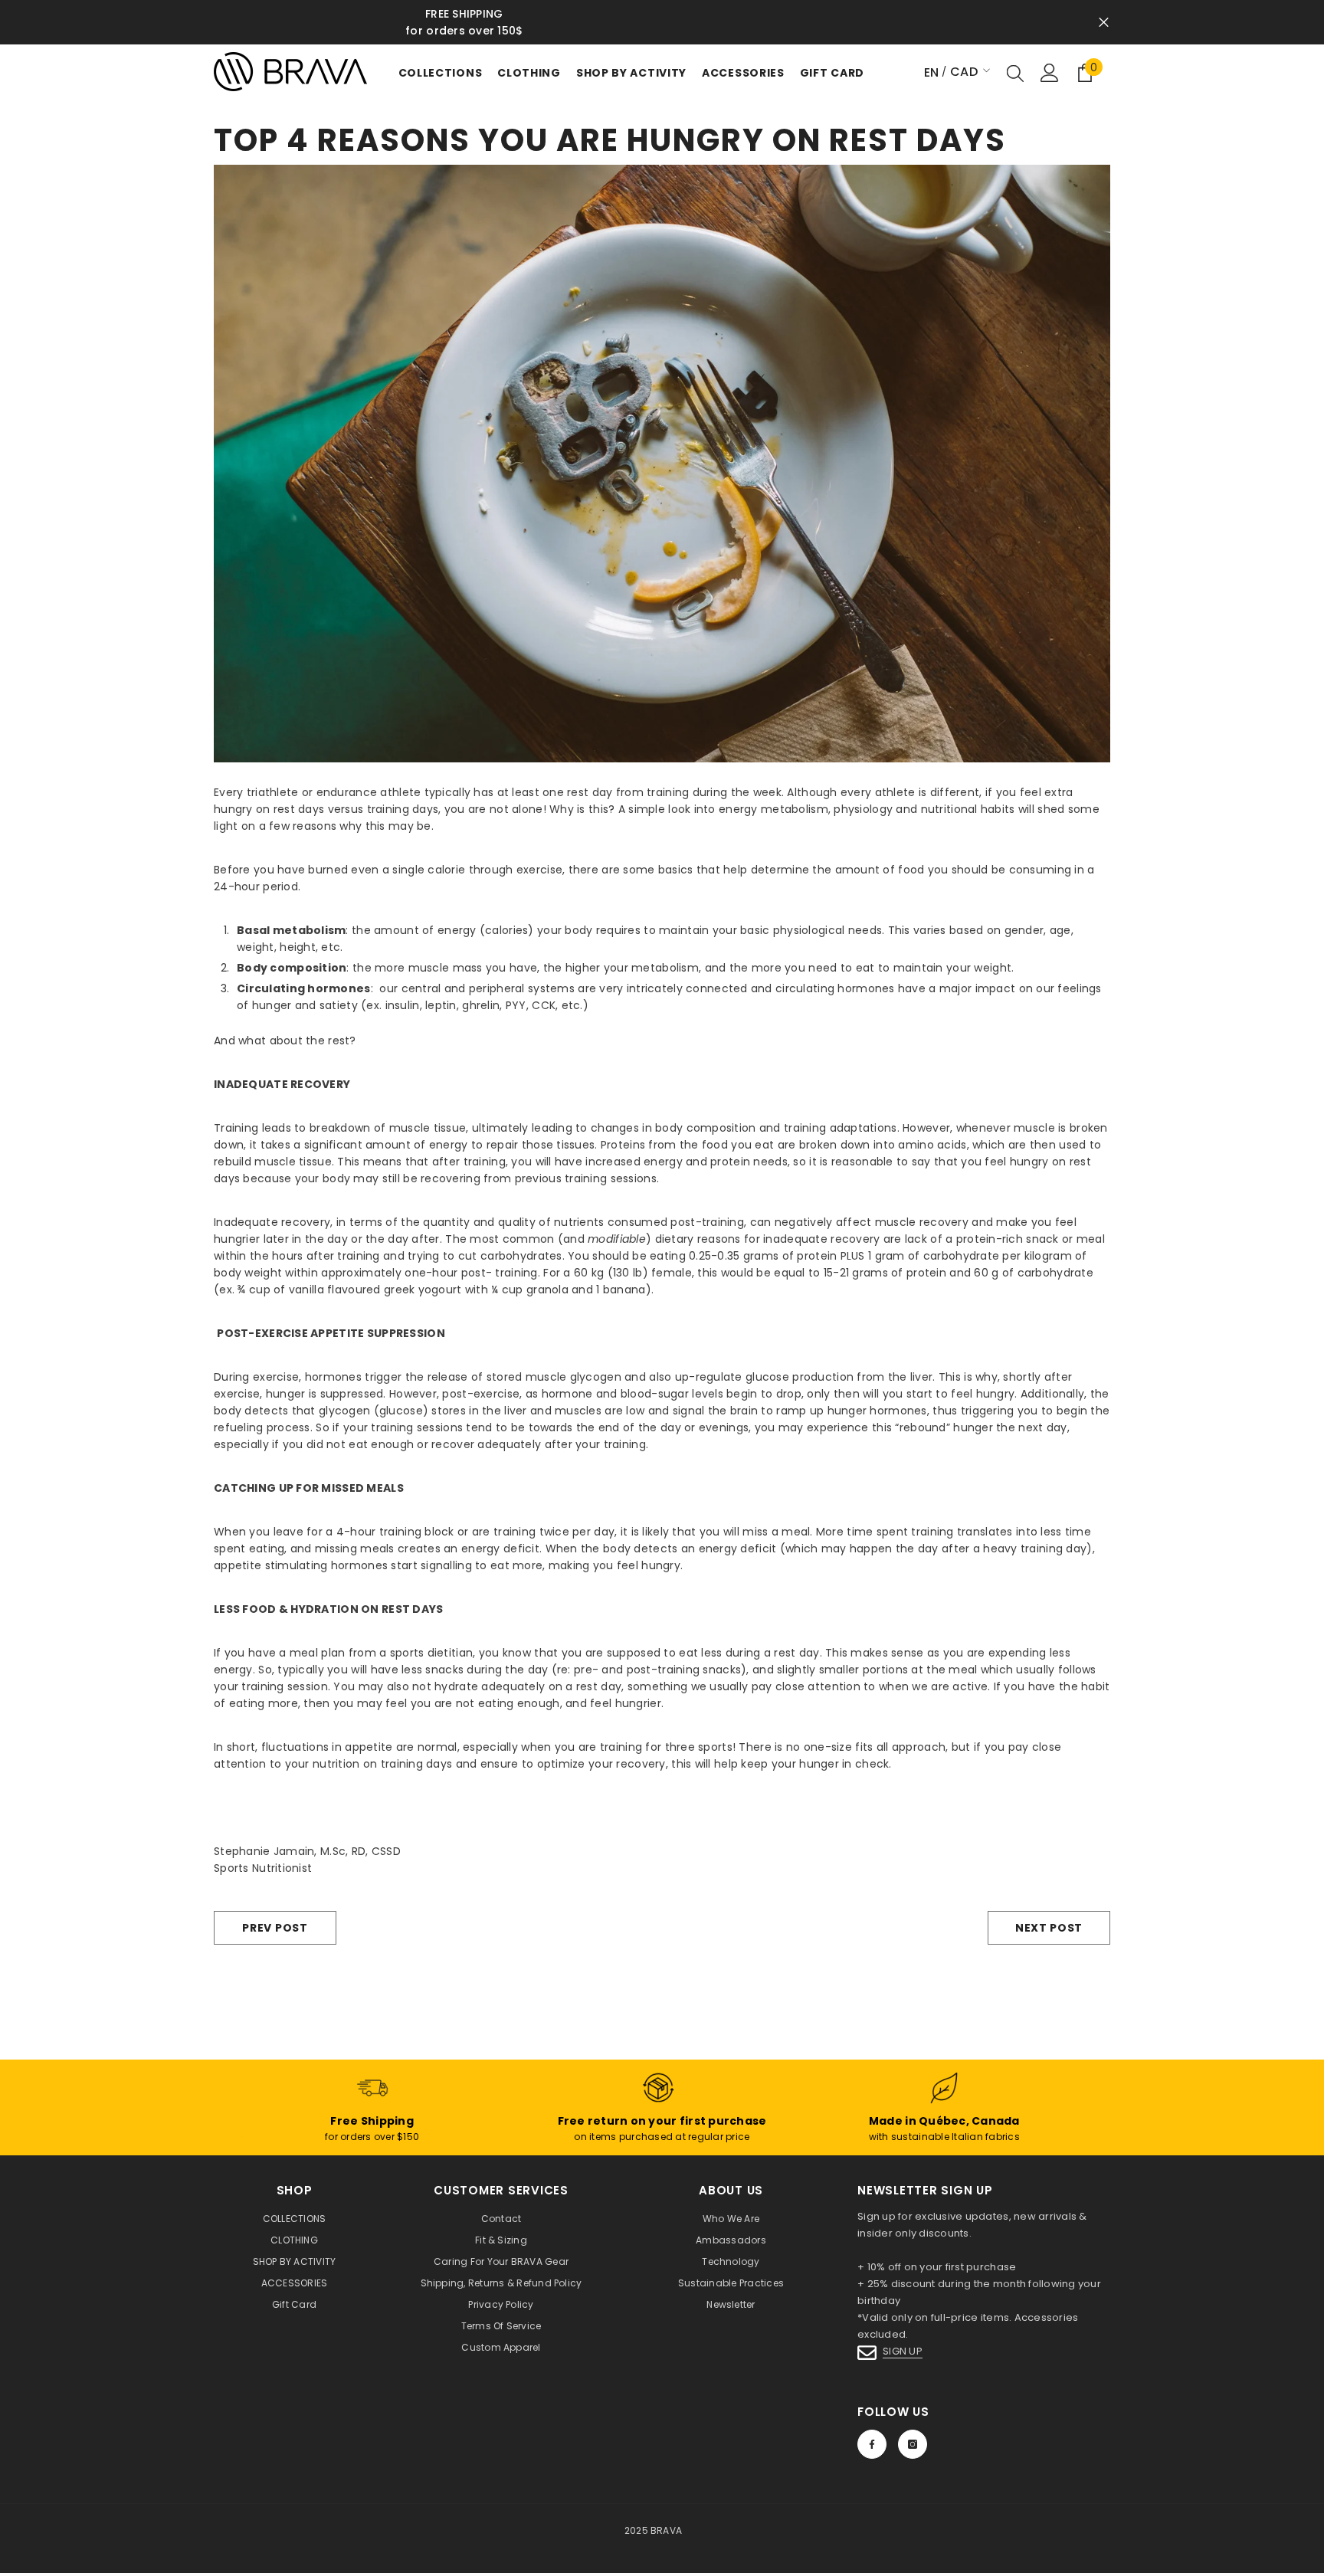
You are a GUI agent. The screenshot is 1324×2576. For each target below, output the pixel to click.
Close (1104, 23)
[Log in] (1050, 73)
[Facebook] (872, 2444)
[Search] (1015, 73)
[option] (662, 22)
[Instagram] (913, 2444)
